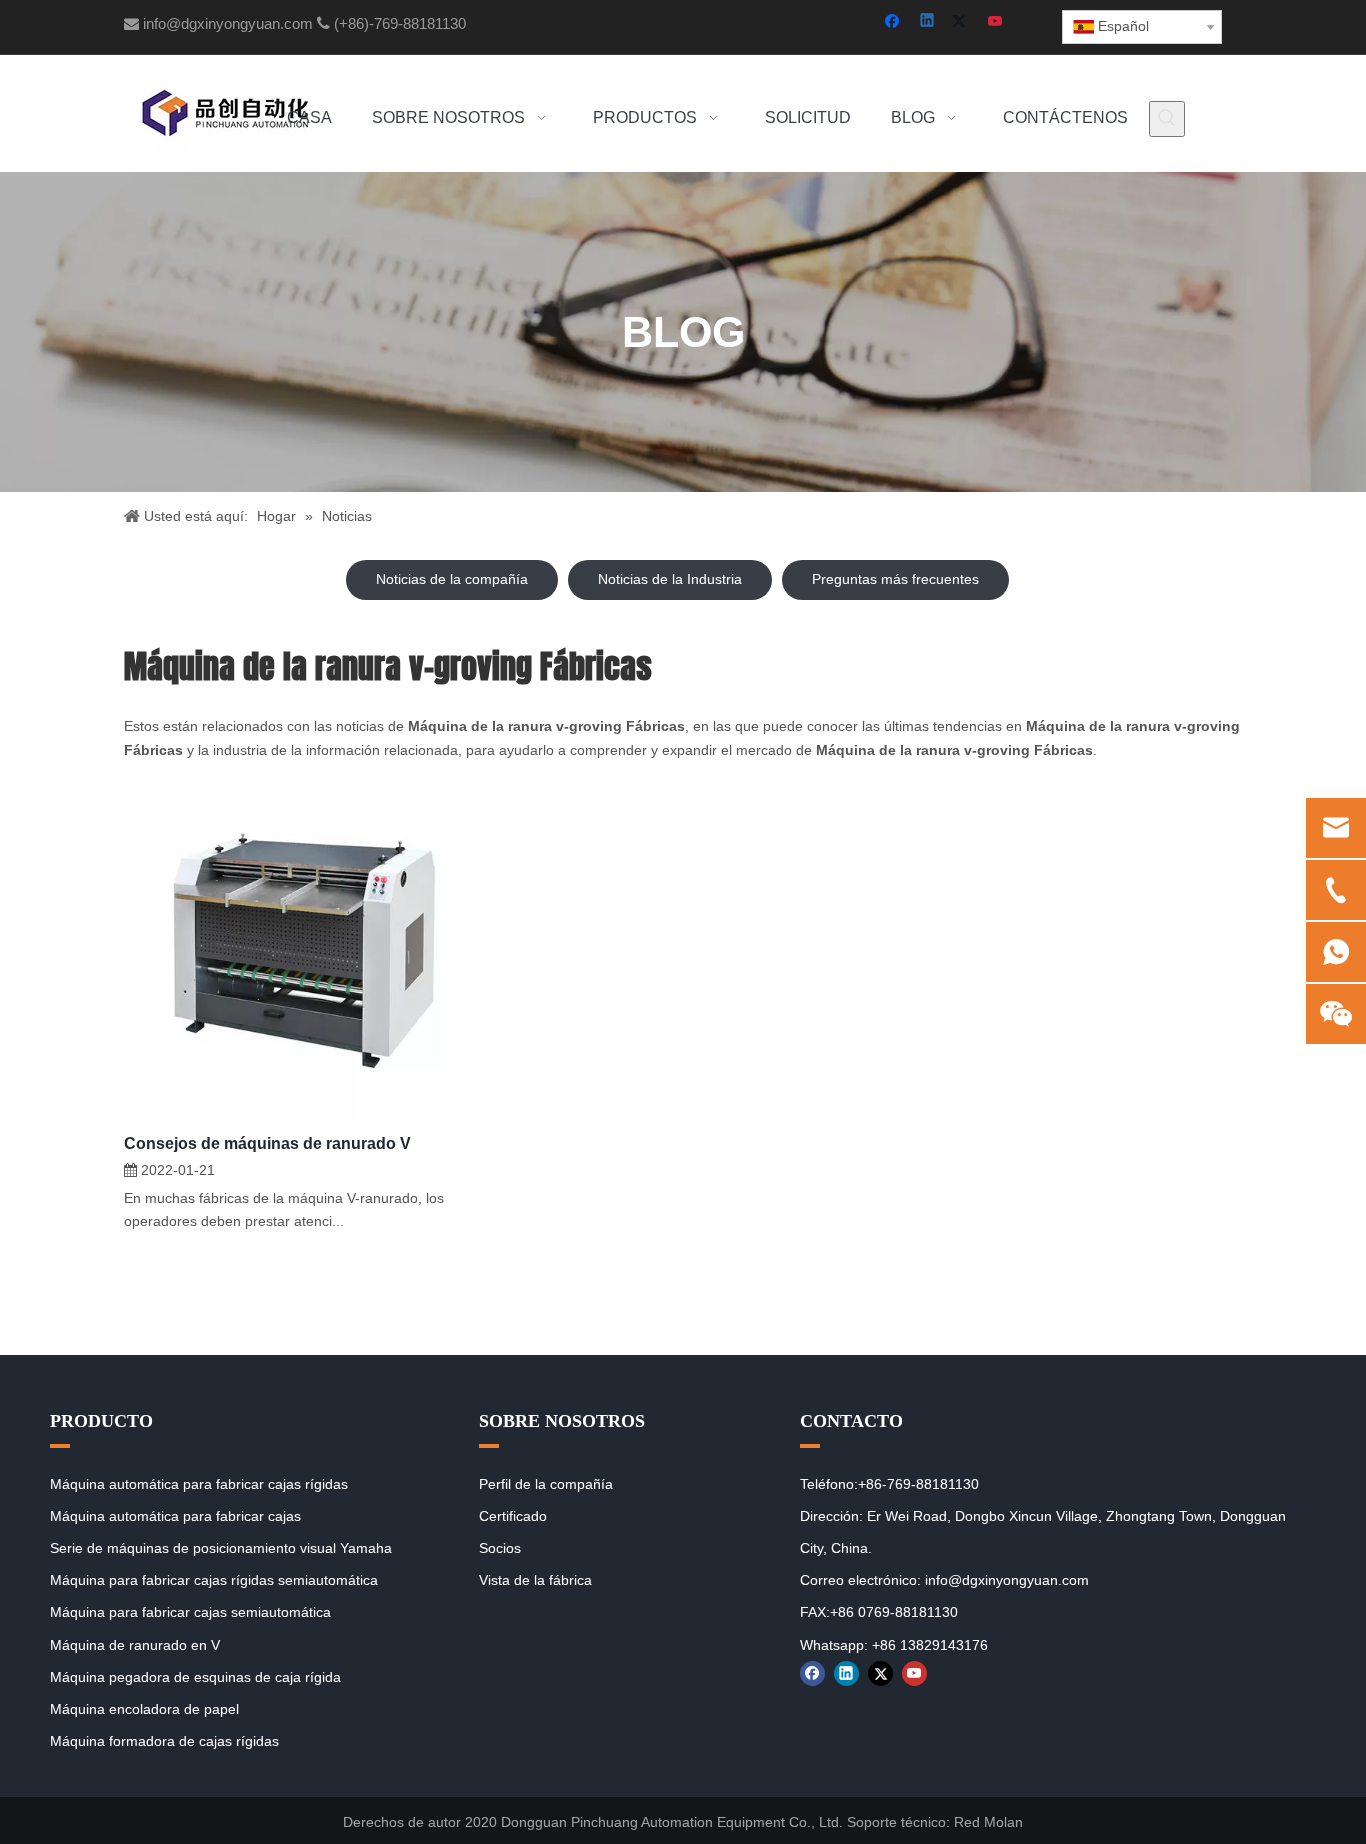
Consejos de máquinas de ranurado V (267, 1143)
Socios (500, 1548)
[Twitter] (962, 22)
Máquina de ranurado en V (135, 1645)
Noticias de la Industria (670, 579)
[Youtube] (996, 22)
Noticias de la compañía (452, 579)
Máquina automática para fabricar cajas (175, 1516)
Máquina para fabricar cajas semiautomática (190, 1612)
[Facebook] (894, 22)
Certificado (513, 1516)
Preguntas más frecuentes (895, 579)
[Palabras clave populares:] (1167, 119)
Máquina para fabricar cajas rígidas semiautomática (214, 1580)
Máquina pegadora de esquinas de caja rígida (195, 1677)
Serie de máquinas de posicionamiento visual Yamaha (221, 1548)
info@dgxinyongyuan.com (228, 23)
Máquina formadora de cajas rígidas (164, 1741)
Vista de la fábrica (535, 1580)
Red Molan (988, 1822)
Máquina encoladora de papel (144, 1709)
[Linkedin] (928, 22)
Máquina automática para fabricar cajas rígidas (199, 1484)
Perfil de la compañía (546, 1484)
